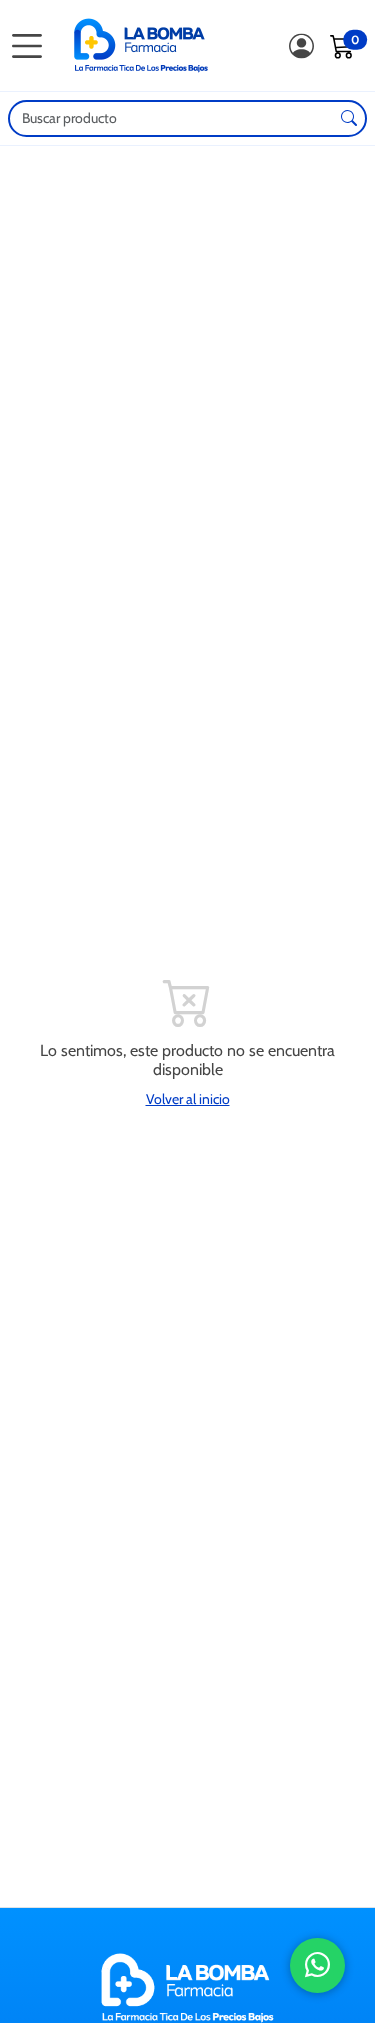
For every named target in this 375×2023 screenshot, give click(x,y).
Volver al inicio (188, 1099)
